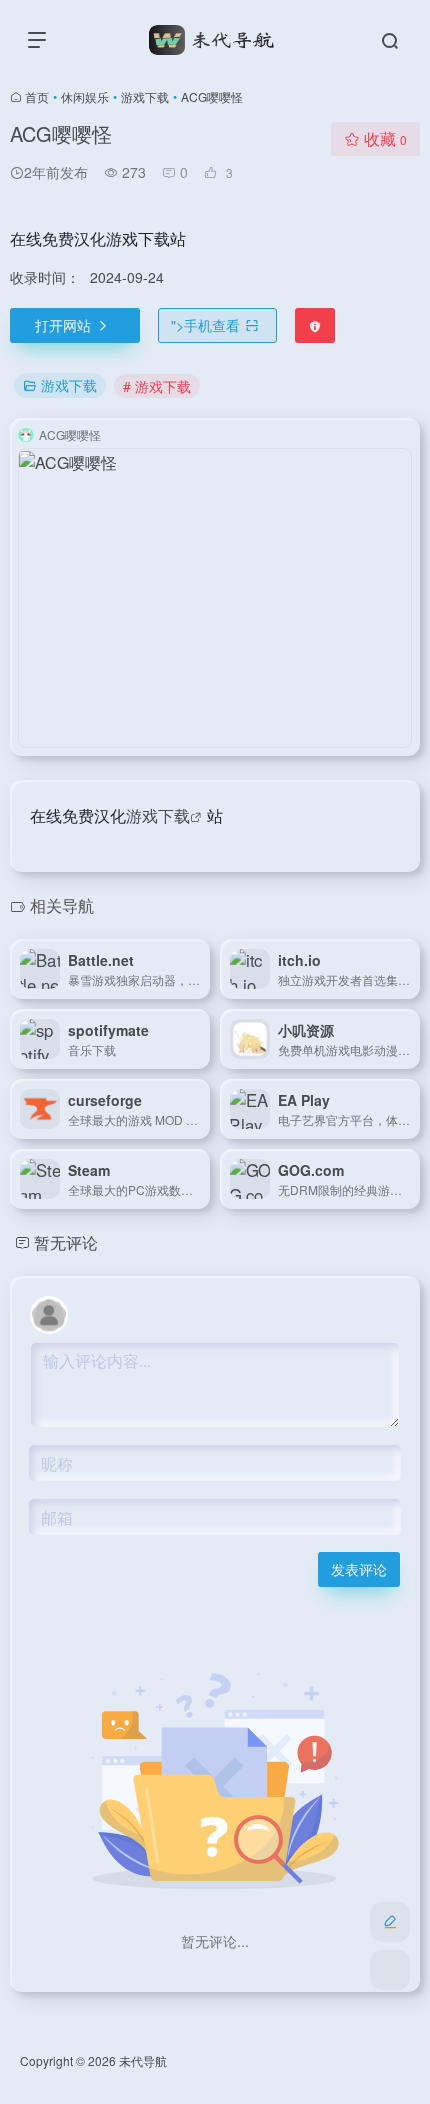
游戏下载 (145, 96)
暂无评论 (66, 1242)
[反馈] (315, 325)
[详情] (199, 969)
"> (205, 325)
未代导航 (143, 2060)
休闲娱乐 (85, 96)
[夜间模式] (390, 1970)
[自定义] (390, 1922)
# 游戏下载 (157, 386)
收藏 (385, 138)
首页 (37, 96)
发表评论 (359, 1569)
